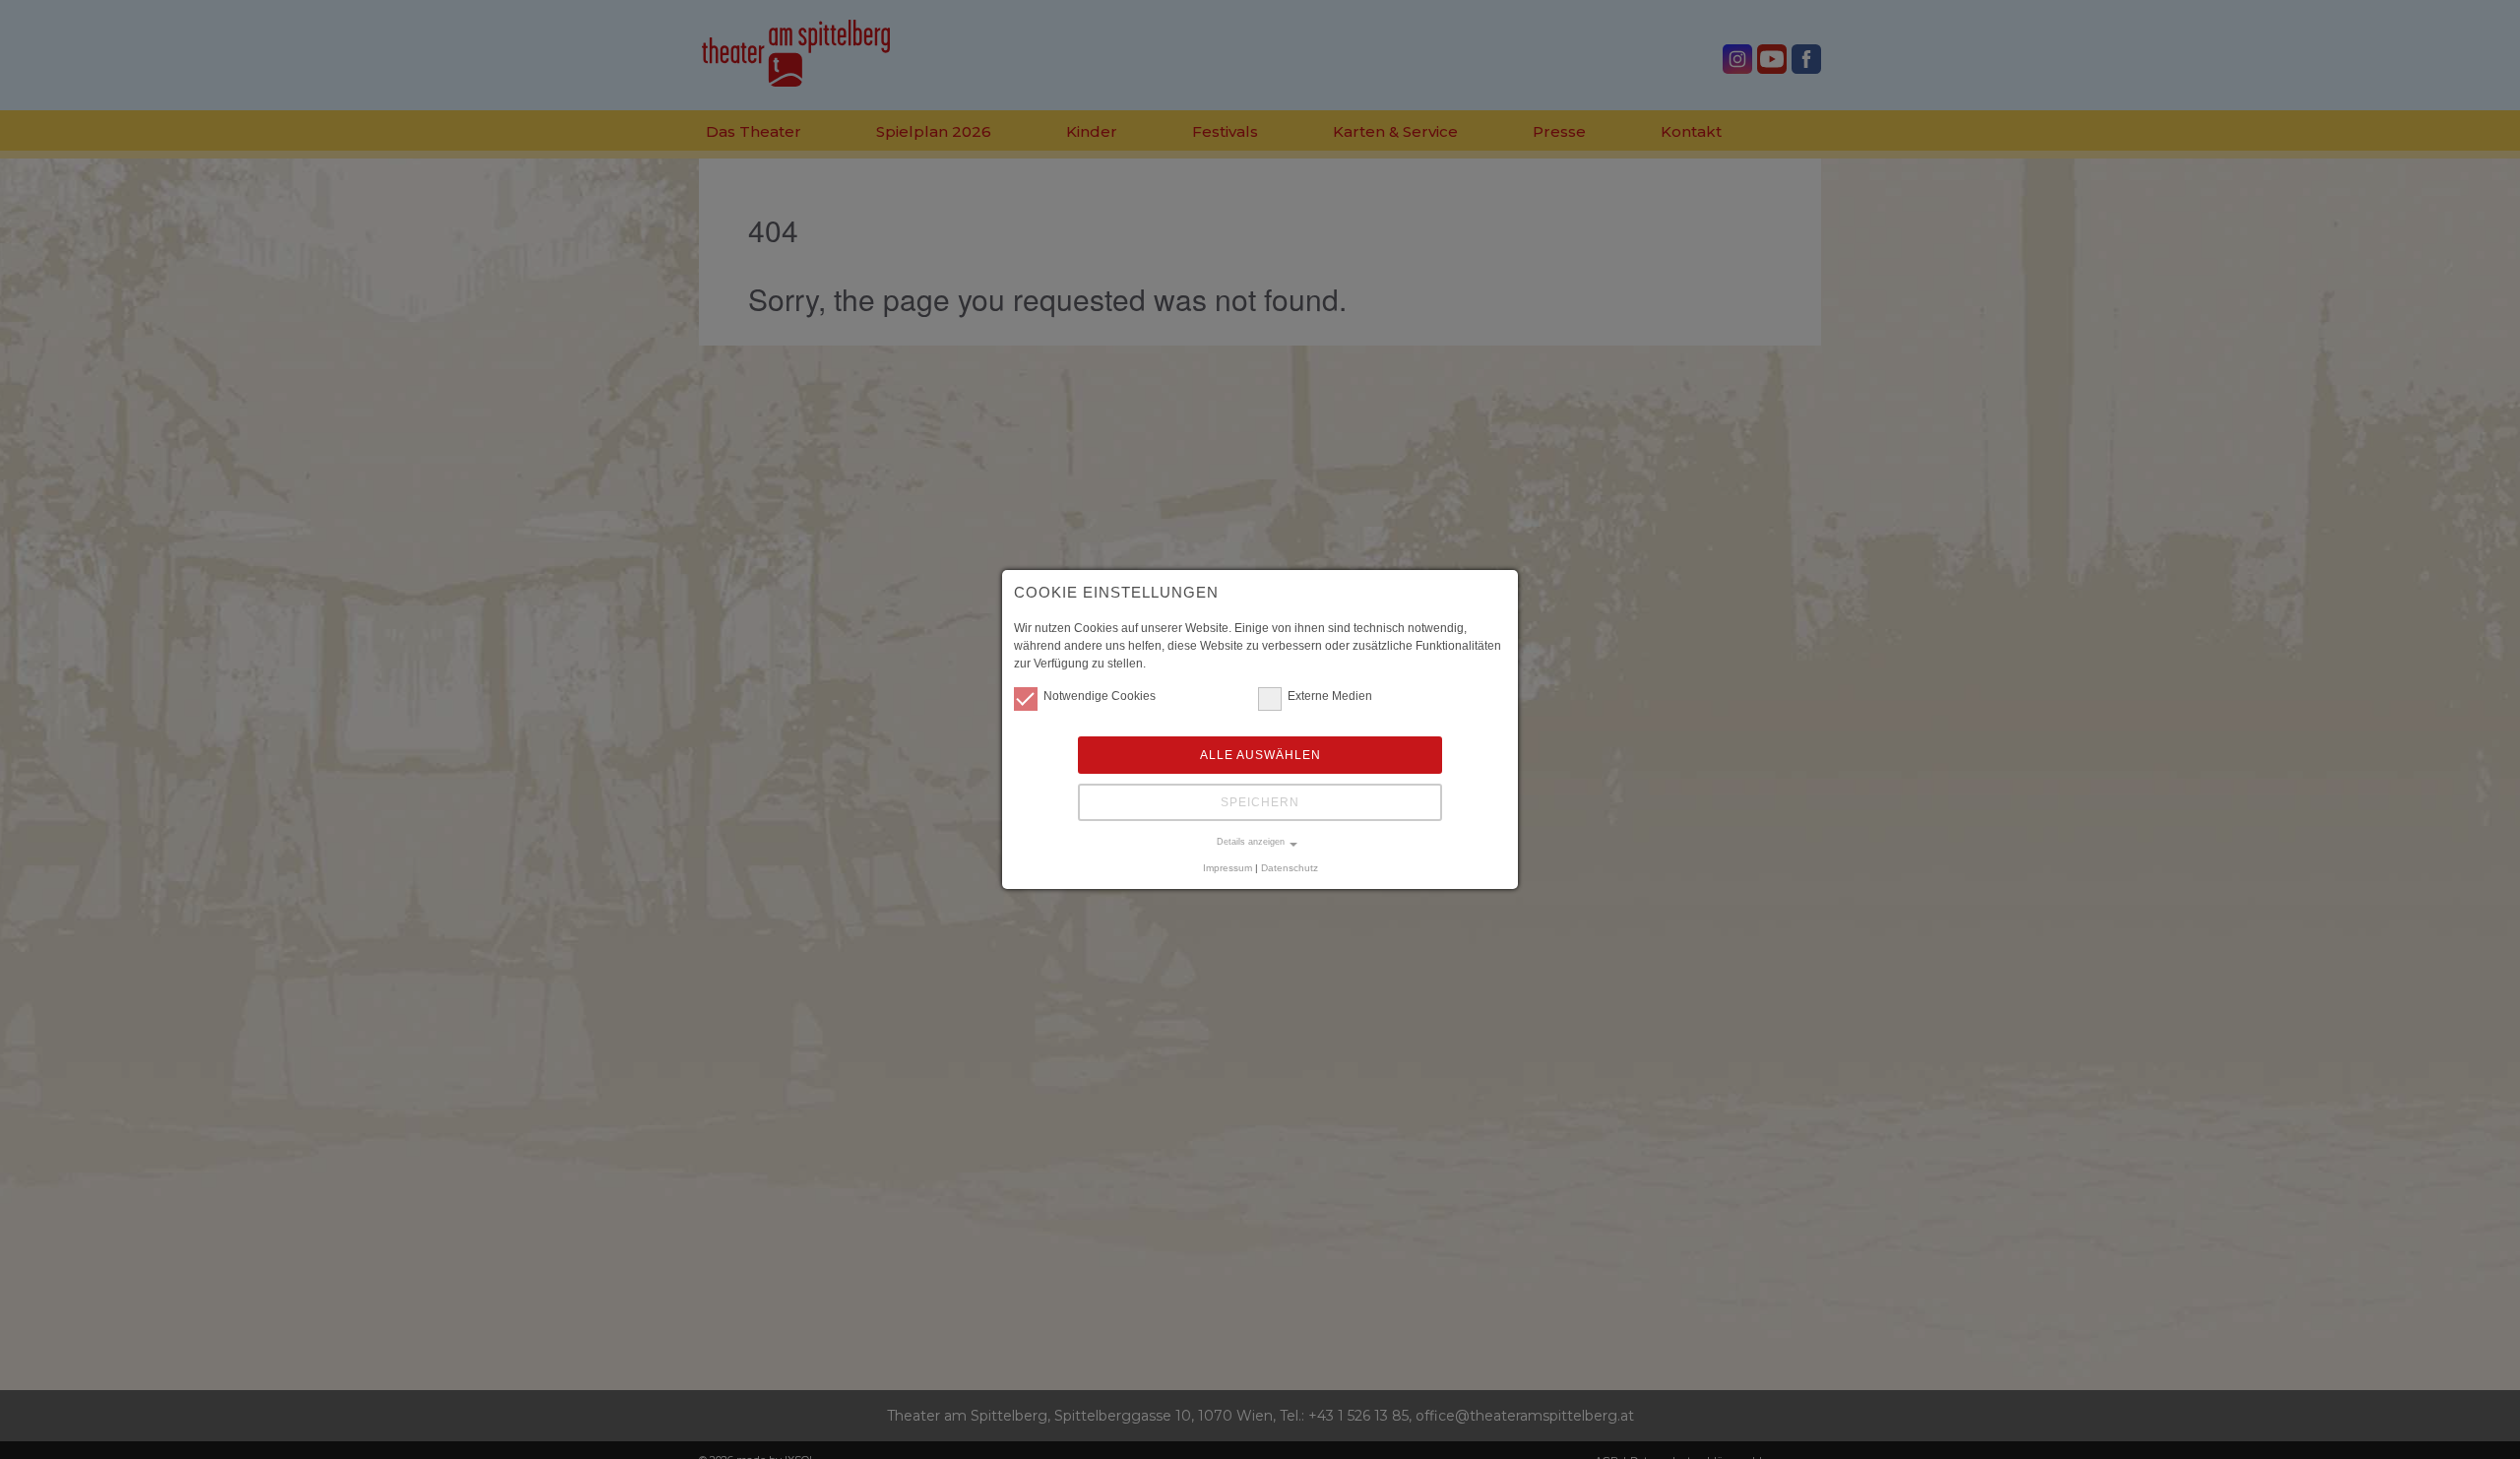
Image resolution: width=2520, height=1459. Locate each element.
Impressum (1228, 868)
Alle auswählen (1260, 755)
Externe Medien (1330, 696)
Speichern (1260, 802)
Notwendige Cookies (1100, 696)
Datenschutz (1290, 868)
